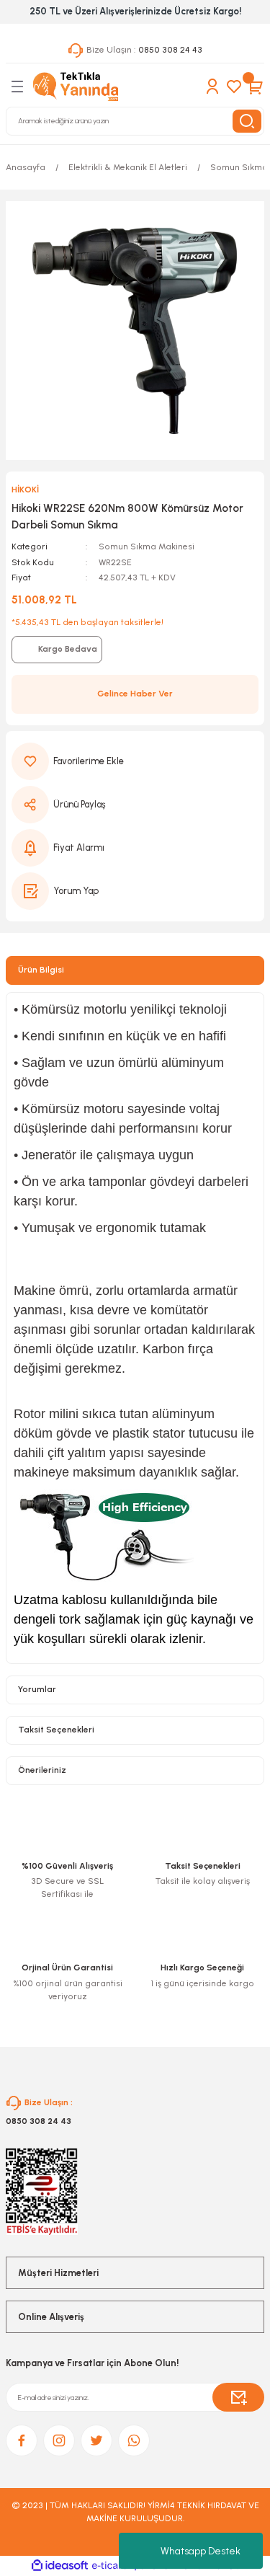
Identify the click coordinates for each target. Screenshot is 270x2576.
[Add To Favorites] (135, 761)
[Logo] (76, 87)
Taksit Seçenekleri (56, 1730)
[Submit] (238, 2397)
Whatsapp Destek (201, 2551)
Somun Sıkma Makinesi (147, 546)
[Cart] (256, 87)
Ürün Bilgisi (41, 970)
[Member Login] (212, 87)
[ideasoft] (60, 2566)
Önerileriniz (42, 1770)
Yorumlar (37, 1689)
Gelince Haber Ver (135, 694)
